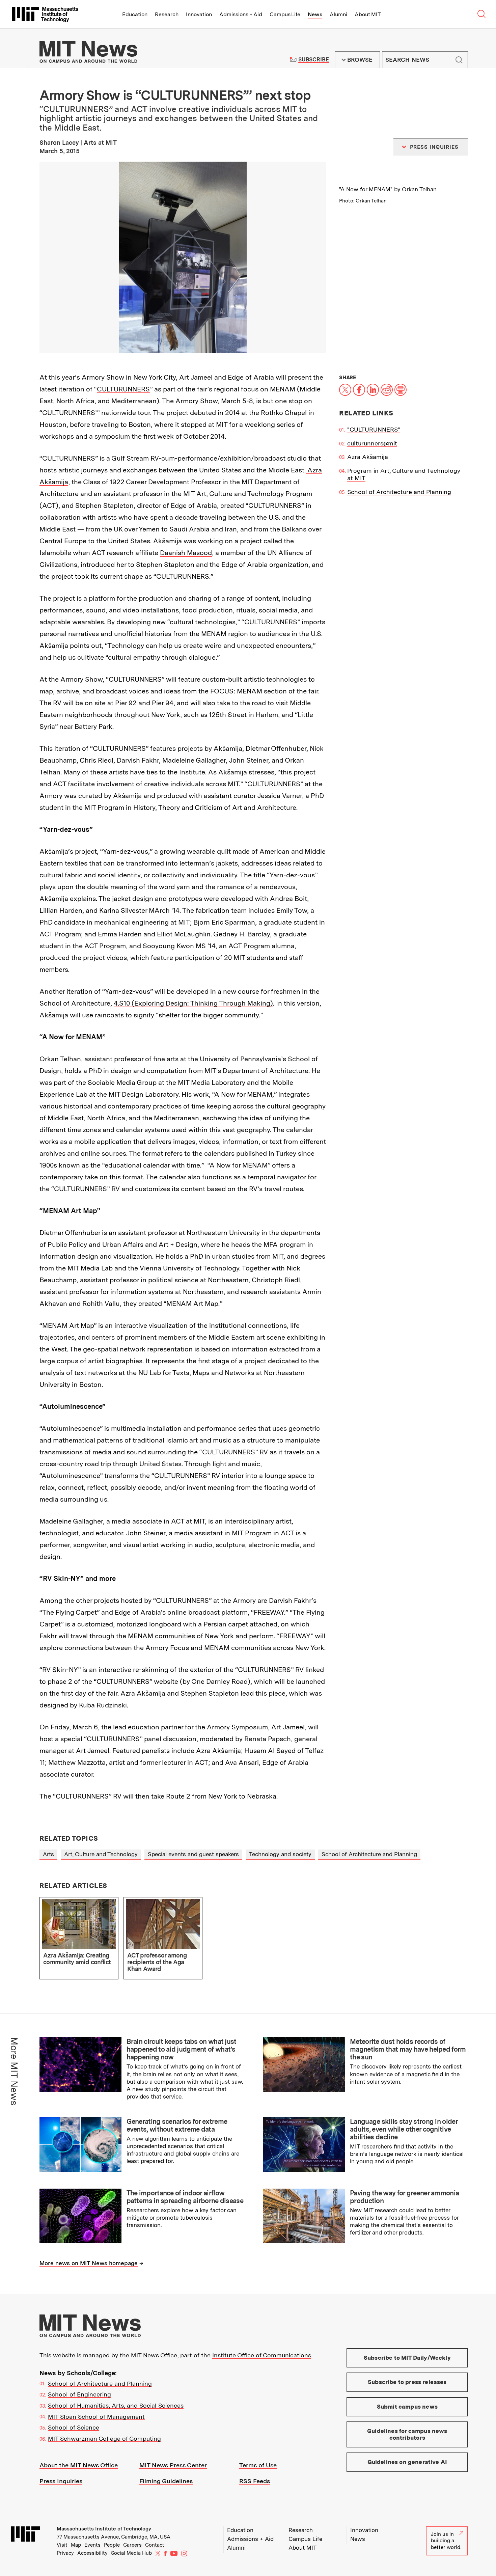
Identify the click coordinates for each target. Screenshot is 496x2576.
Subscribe (314, 60)
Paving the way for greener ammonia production (404, 2197)
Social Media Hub (131, 2553)
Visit (62, 2545)
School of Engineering (79, 2394)
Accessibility (92, 2553)
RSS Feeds (255, 2481)
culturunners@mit (372, 443)
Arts (48, 1854)
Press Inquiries (61, 2481)
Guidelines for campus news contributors (407, 2434)
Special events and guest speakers (193, 1854)
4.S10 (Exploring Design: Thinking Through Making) (193, 1003)
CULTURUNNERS (123, 389)
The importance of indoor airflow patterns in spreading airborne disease (185, 2197)
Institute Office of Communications (262, 2355)
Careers (132, 2545)
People (112, 2545)
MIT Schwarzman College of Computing (104, 2438)
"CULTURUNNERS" (374, 429)
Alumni (338, 14)
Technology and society (280, 1854)
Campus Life (285, 14)
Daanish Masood (186, 553)
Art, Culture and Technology (101, 1854)
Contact (155, 2545)
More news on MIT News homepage (89, 2263)
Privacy (65, 2553)
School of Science (74, 2427)
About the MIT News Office (79, 2465)
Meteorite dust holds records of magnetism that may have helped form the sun (408, 2049)
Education (135, 14)
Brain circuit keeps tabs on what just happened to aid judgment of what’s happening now (182, 2049)
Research (167, 14)
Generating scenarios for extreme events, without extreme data (177, 2125)
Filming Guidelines (166, 2481)
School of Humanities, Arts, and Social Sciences (116, 2405)
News (315, 14)
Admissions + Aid (241, 14)
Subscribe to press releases (407, 2382)
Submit (459, 60)
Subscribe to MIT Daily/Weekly (407, 2358)
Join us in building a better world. (446, 2541)
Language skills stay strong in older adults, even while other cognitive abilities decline (404, 2129)
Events (92, 2545)
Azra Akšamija (368, 457)
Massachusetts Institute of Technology (104, 2529)
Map (76, 2545)
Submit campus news (407, 2407)
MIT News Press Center (173, 2465)
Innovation (199, 14)
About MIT (368, 14)
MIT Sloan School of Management (96, 2417)
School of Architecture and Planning (399, 492)
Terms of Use (258, 2465)
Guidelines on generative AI (407, 2462)
